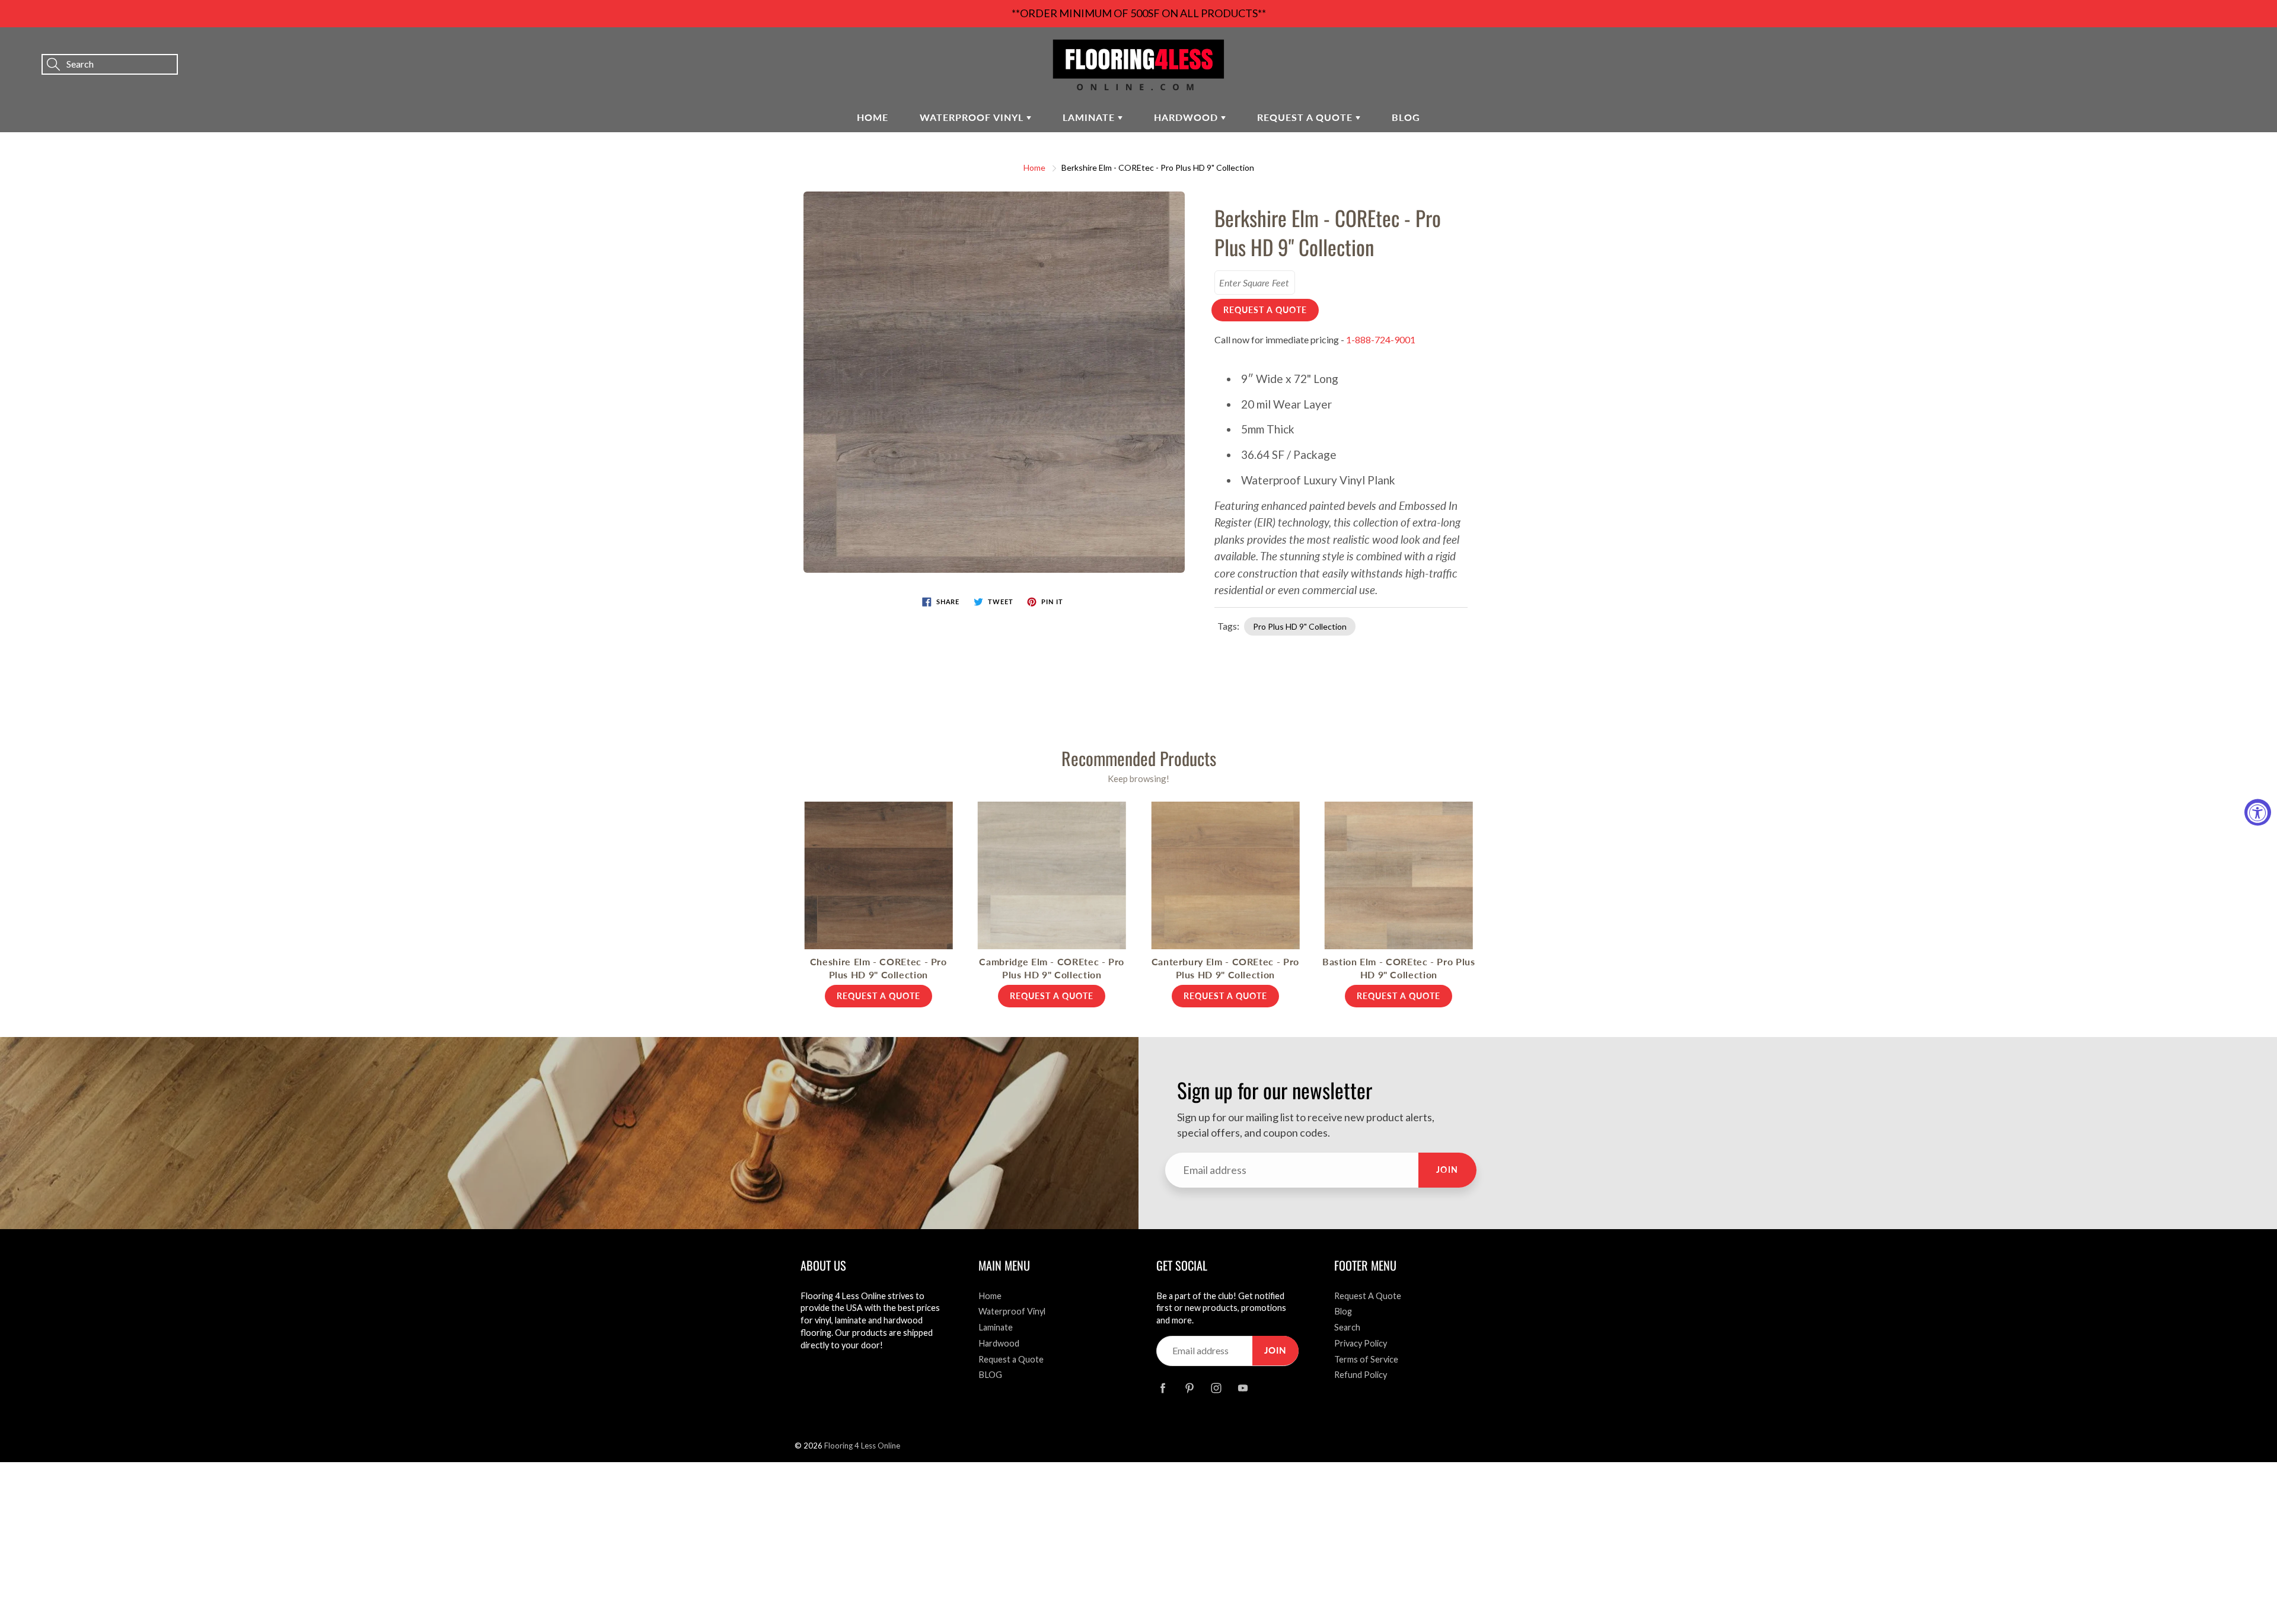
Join (1447, 1170)
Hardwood (1187, 117)
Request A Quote (1368, 1296)
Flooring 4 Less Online (862, 1446)
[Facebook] (1163, 1388)
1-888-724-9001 (1381, 339)
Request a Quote (1306, 117)
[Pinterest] (1189, 1388)
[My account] (2227, 48)
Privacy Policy (1361, 1343)
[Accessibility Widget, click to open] (2258, 812)
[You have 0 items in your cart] (2256, 48)
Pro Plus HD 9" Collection (1300, 626)
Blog (1343, 1311)
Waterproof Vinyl (973, 117)
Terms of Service (1366, 1359)
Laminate (1090, 117)
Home (873, 117)
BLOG (1406, 117)
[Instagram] (1216, 1388)
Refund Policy (1361, 1375)
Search (1347, 1327)
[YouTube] (1243, 1388)
